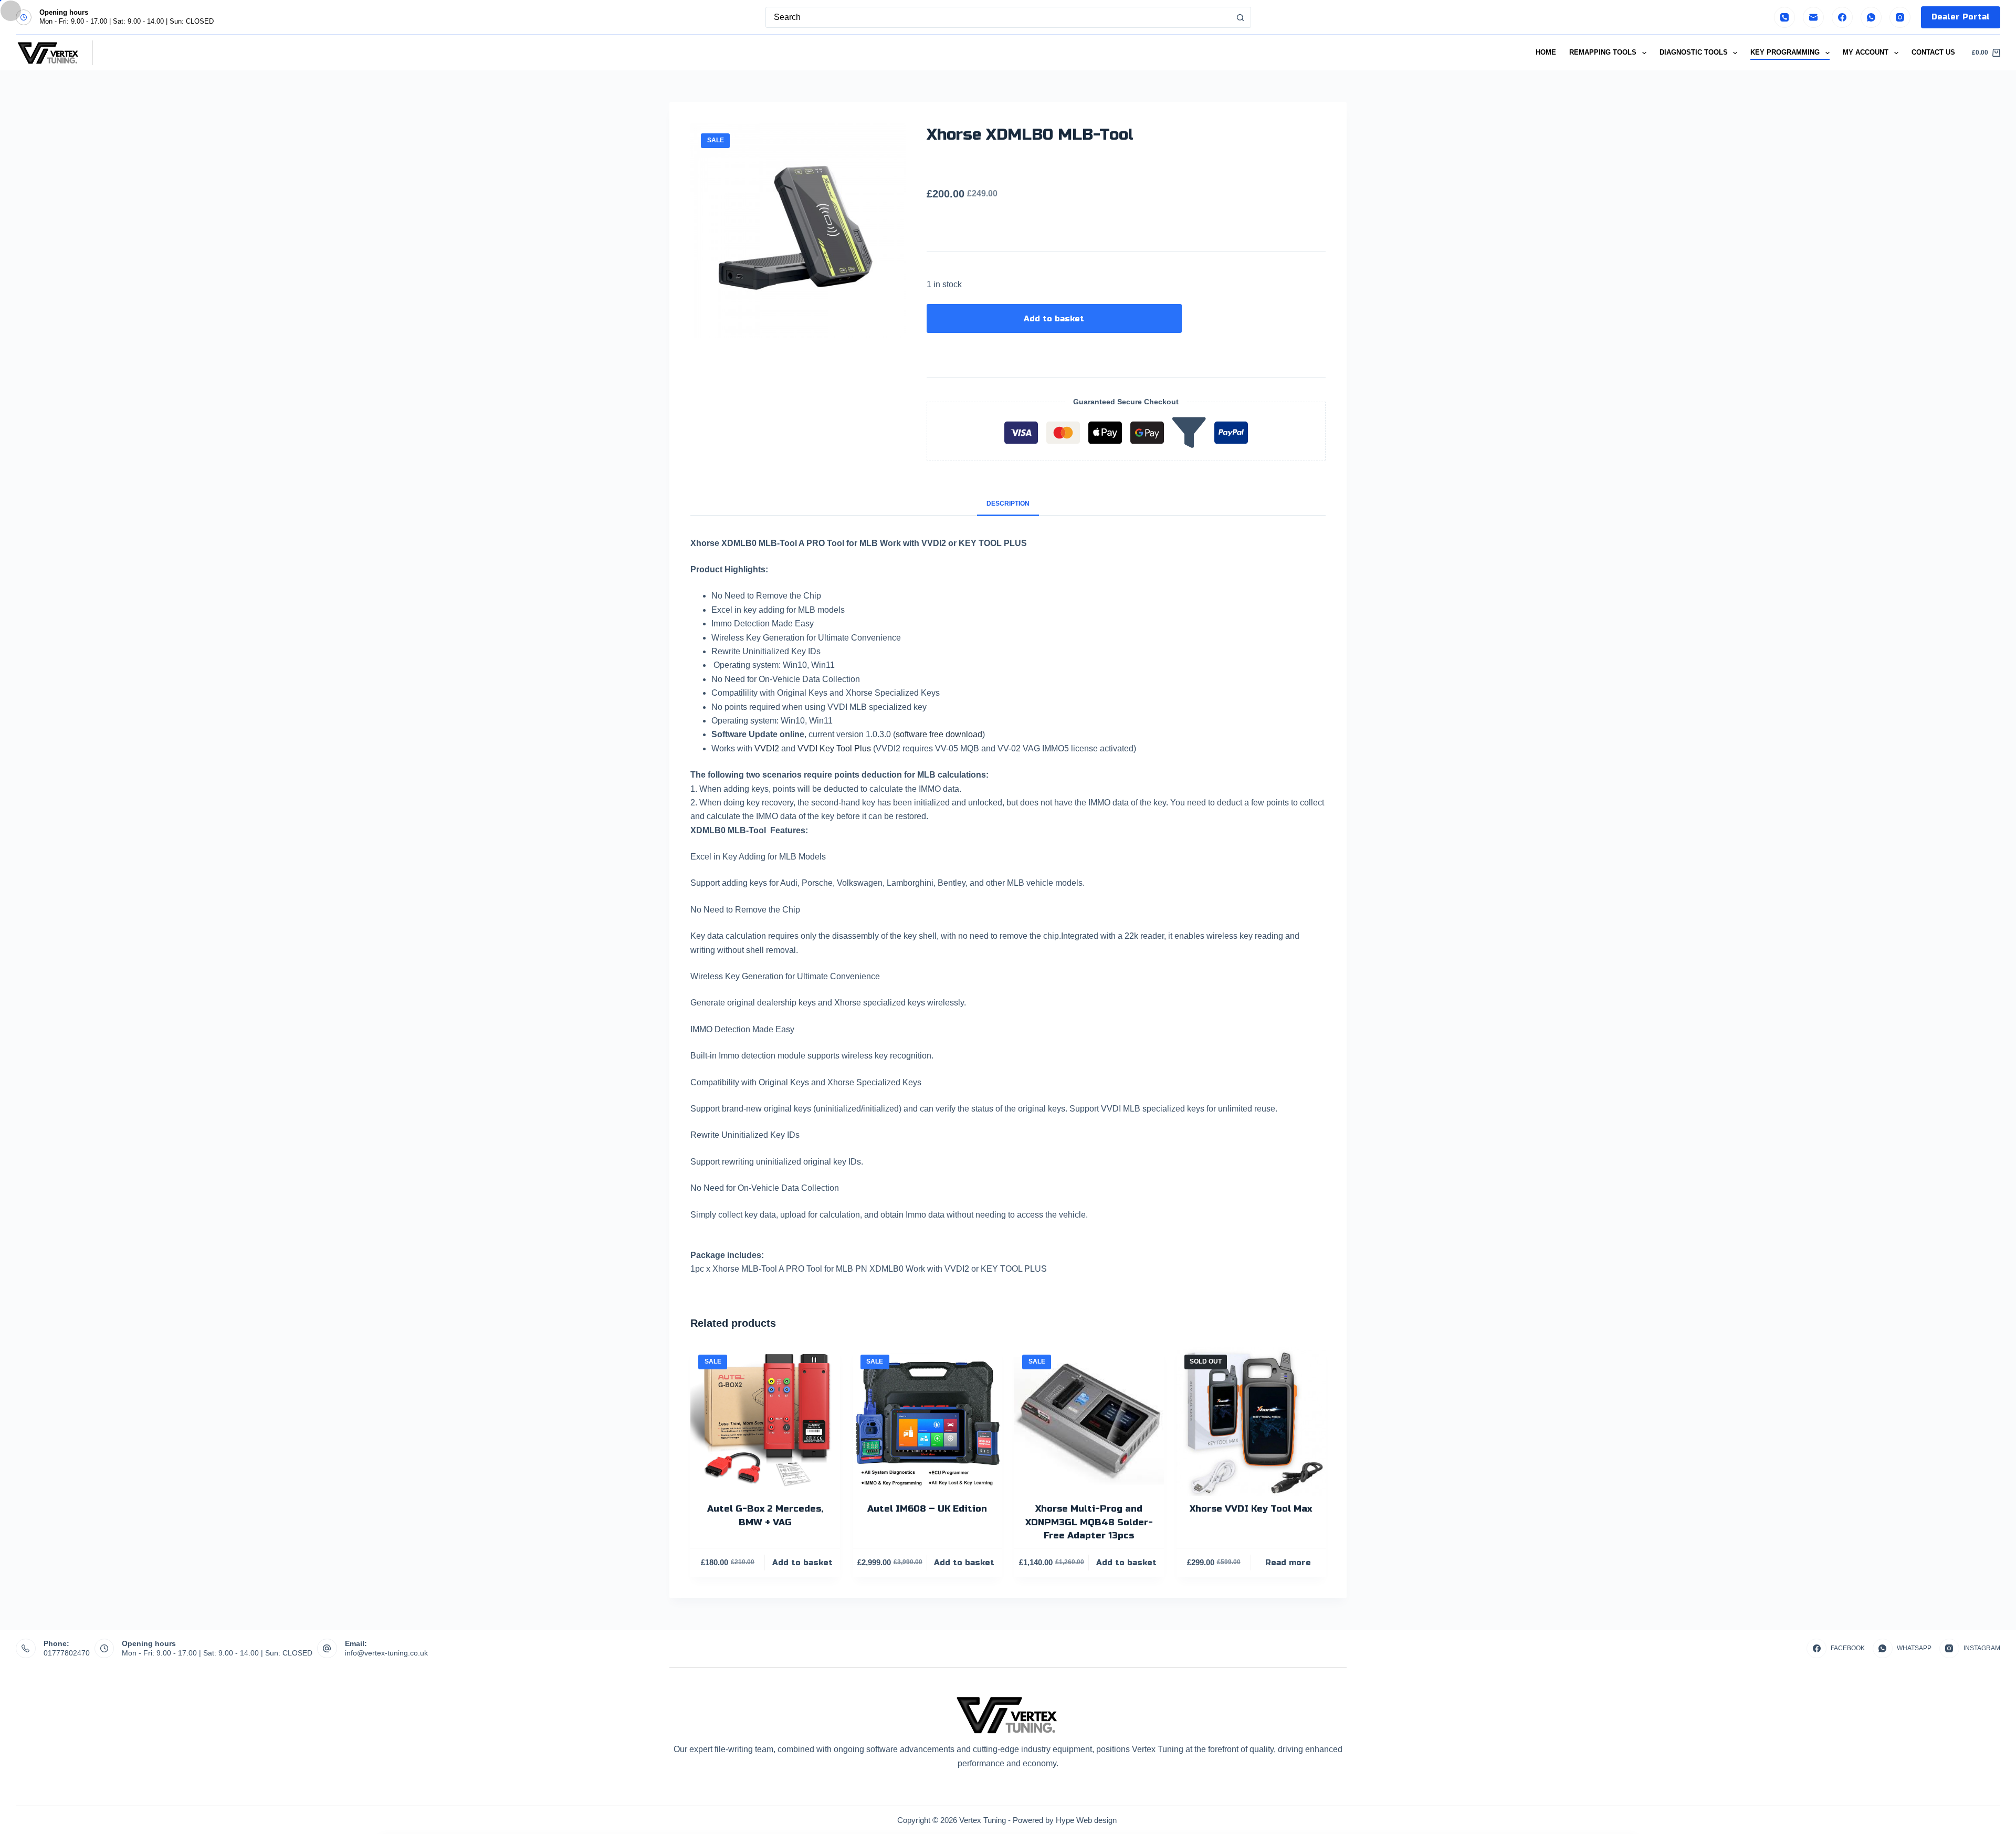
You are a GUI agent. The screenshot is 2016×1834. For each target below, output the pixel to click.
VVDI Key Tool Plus (834, 748)
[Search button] (1241, 17)
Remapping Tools (1603, 52)
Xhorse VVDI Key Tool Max (1251, 1509)
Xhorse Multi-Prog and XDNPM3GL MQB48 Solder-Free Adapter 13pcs (1089, 1522)
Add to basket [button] (802, 1563)
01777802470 (67, 1653)
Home (1546, 52)
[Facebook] (1842, 17)
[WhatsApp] (1871, 17)
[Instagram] (1900, 17)
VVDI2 (767, 748)
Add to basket (1054, 319)
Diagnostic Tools (1694, 52)
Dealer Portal (1961, 17)
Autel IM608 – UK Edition (927, 1509)
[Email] (1813, 17)
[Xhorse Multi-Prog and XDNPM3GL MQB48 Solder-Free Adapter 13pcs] (1089, 1422)
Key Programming (1785, 52)
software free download (939, 734)
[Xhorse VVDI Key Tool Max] (1251, 1422)
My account (1866, 52)
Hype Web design (1087, 1820)
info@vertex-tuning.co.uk (386, 1653)
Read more (1288, 1563)
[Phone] (1784, 17)
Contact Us (1933, 52)
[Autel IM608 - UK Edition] (927, 1422)
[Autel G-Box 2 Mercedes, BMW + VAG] (765, 1422)
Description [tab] (1008, 504)
